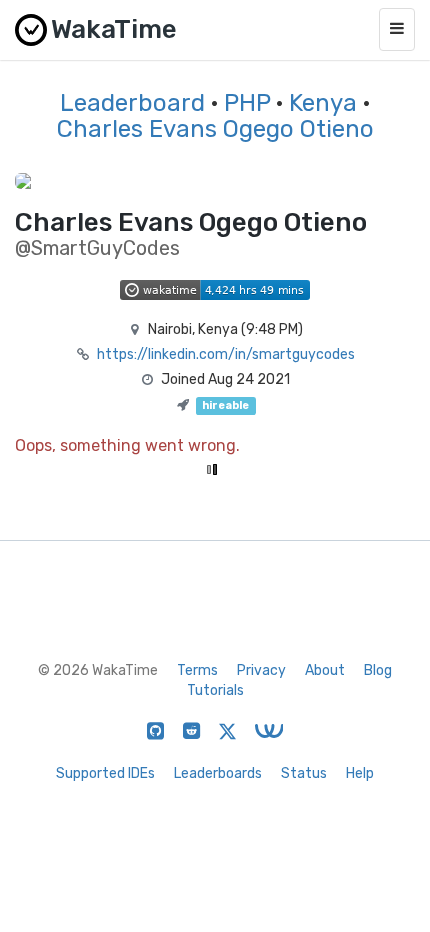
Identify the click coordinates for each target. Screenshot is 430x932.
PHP (247, 103)
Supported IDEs (105, 773)
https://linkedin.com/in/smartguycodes (226, 354)
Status (304, 773)
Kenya (323, 103)
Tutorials (215, 690)
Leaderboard (132, 103)
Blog (378, 670)
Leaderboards (218, 773)
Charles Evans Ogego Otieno (215, 129)
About (325, 670)
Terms (197, 670)
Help (360, 773)
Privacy (261, 670)
